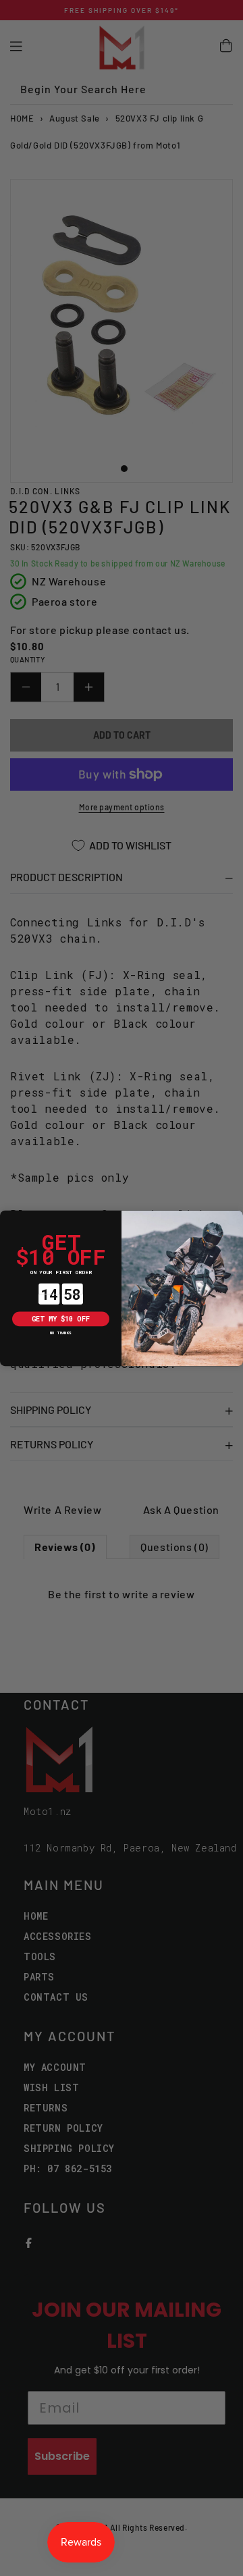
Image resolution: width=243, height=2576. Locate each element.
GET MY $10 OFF (61, 1318)
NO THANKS (61, 1333)
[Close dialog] (7, 1218)
